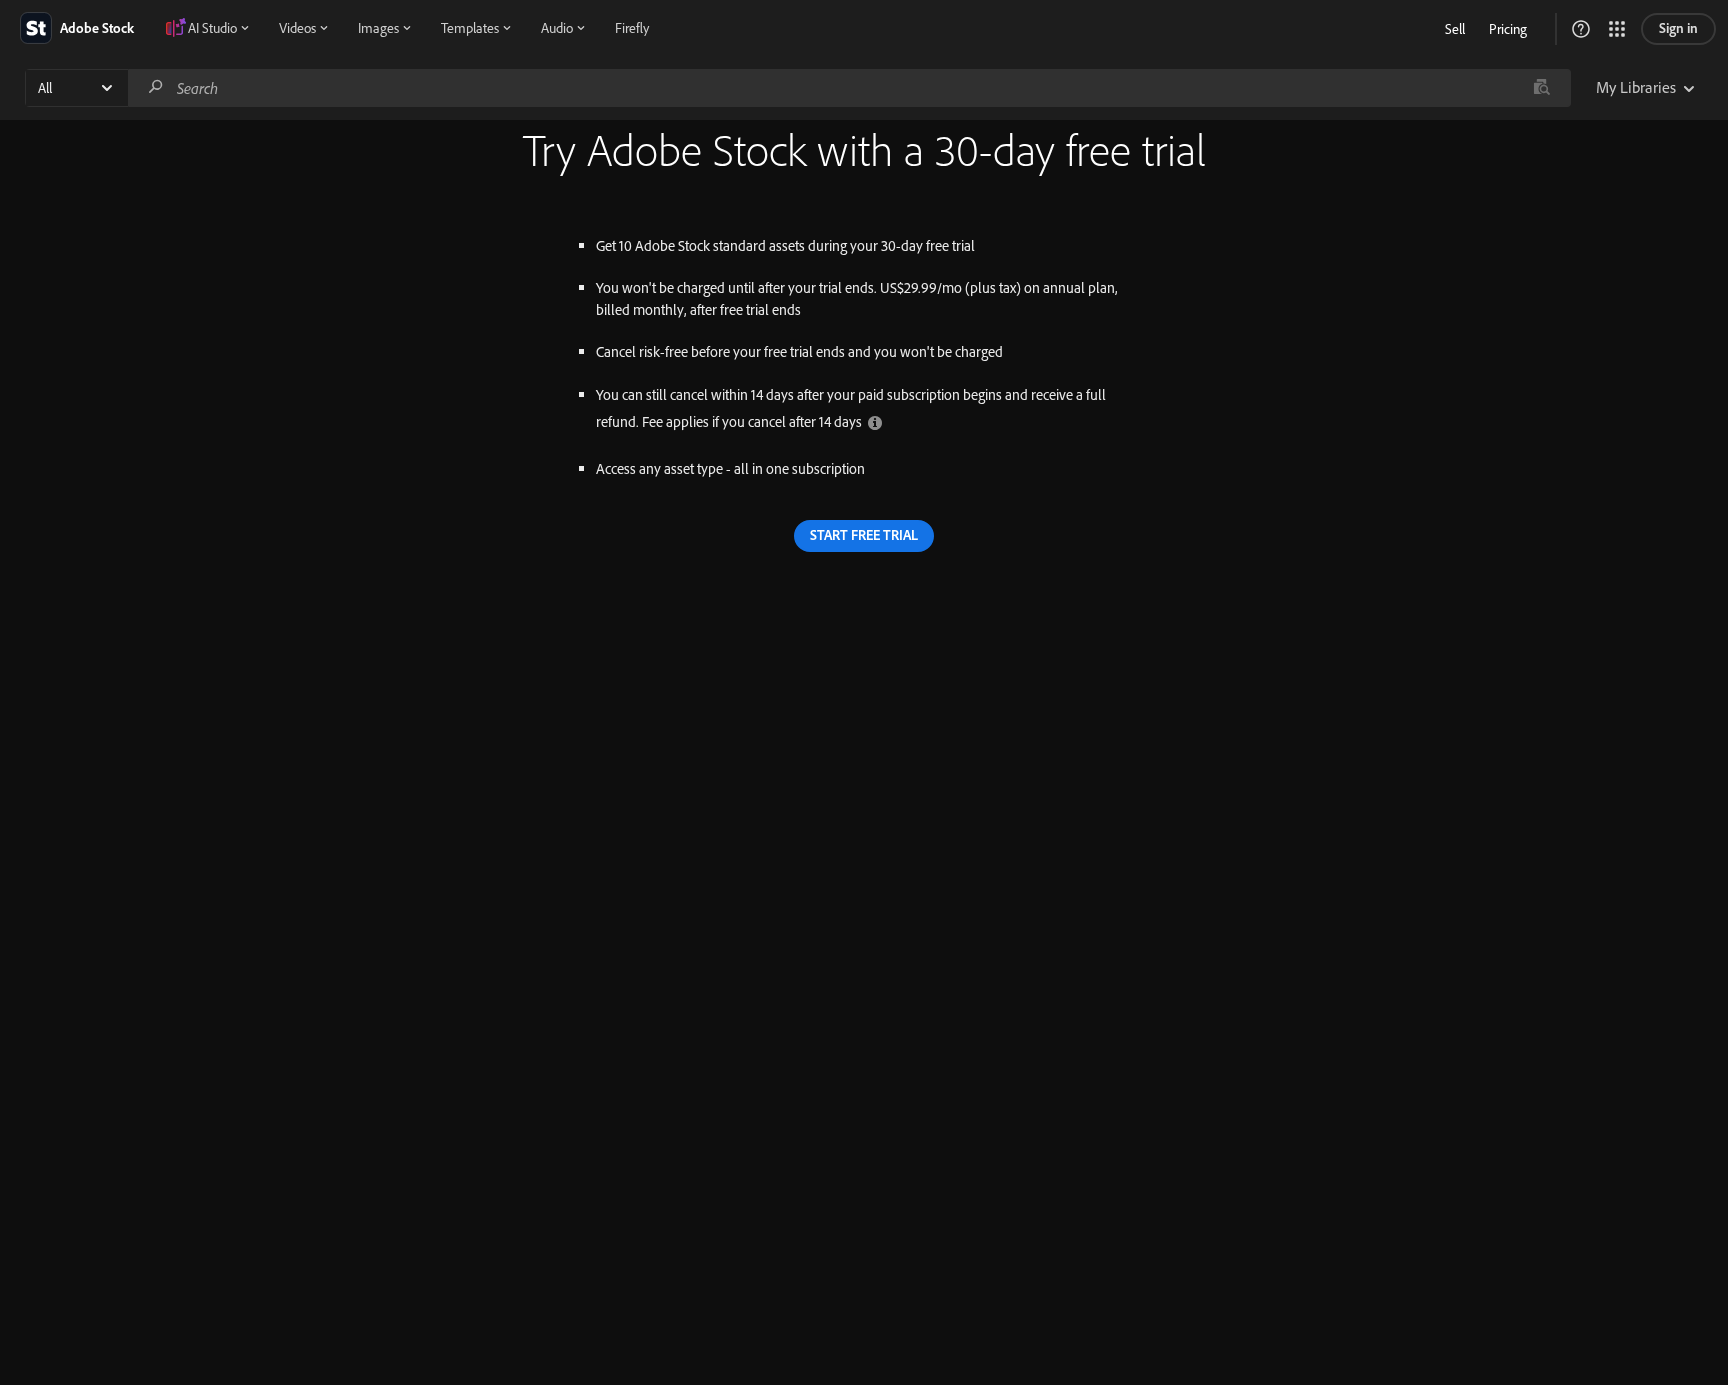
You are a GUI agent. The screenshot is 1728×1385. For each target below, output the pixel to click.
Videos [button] (297, 28)
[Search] (156, 87)
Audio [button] (557, 28)
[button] (1581, 29)
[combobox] (849, 88)
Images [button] (378, 28)
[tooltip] (875, 422)
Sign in (1678, 28)
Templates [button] (470, 28)
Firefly (632, 28)
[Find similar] (1541, 88)
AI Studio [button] (212, 28)
